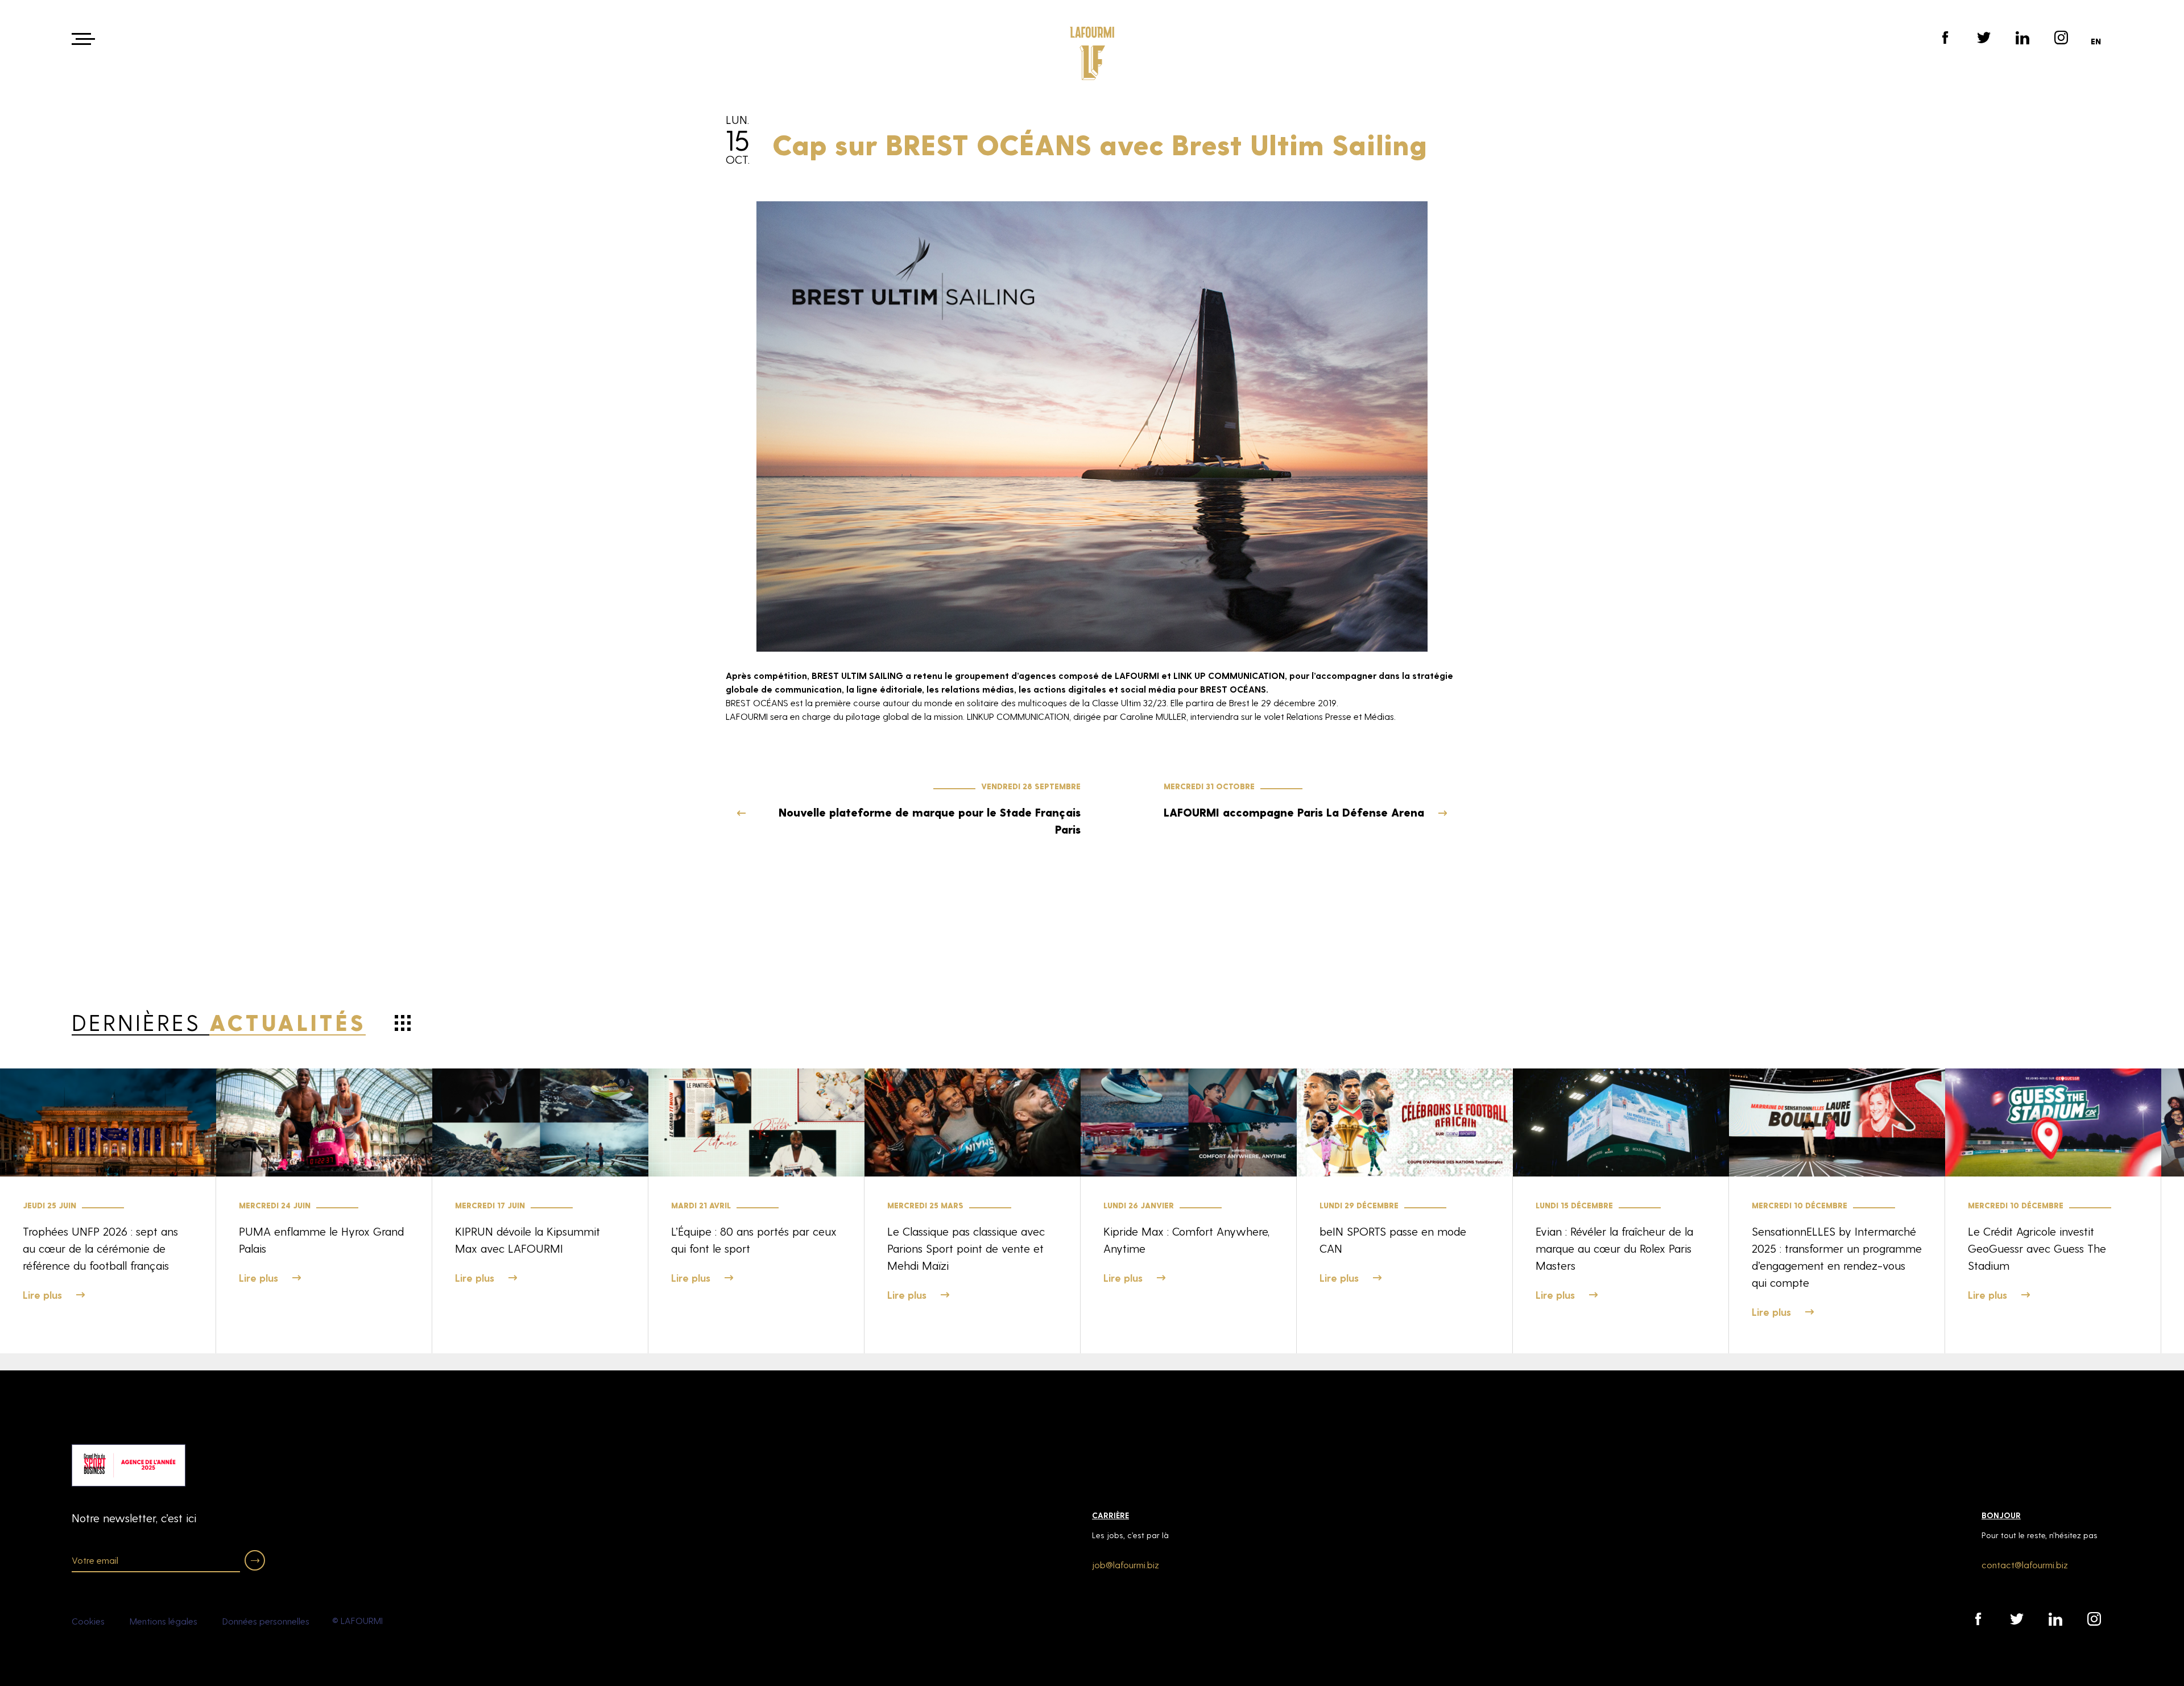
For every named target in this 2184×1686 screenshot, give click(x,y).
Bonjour (2001, 1515)
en (2096, 41)
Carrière (1110, 1515)
